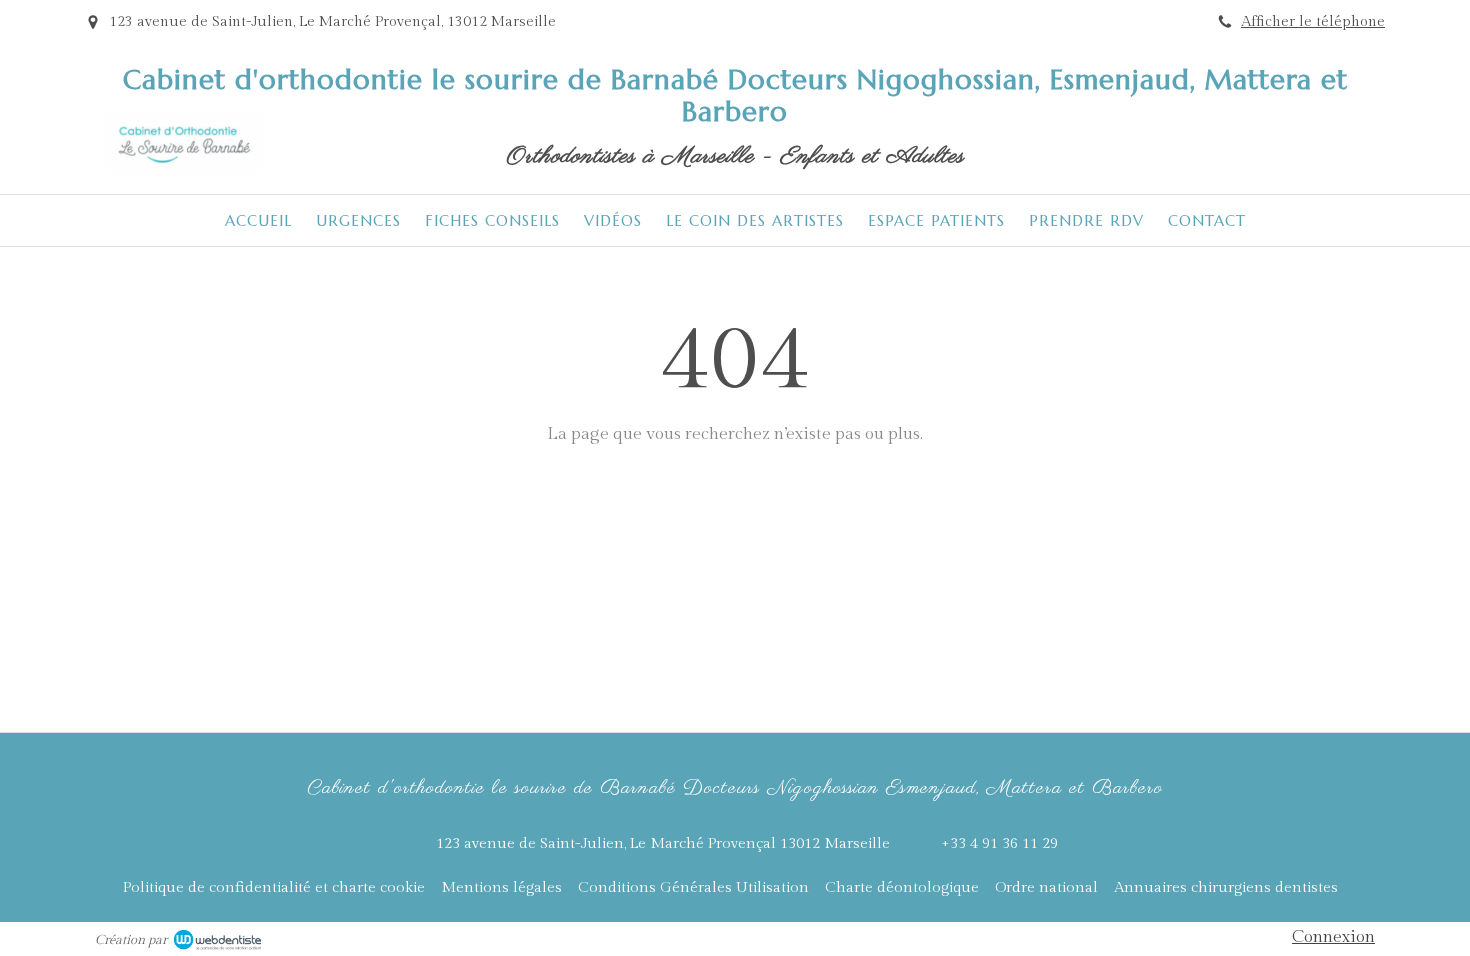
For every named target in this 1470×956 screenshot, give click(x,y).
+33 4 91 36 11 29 (999, 843)
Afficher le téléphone (1313, 21)
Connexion (1333, 937)
